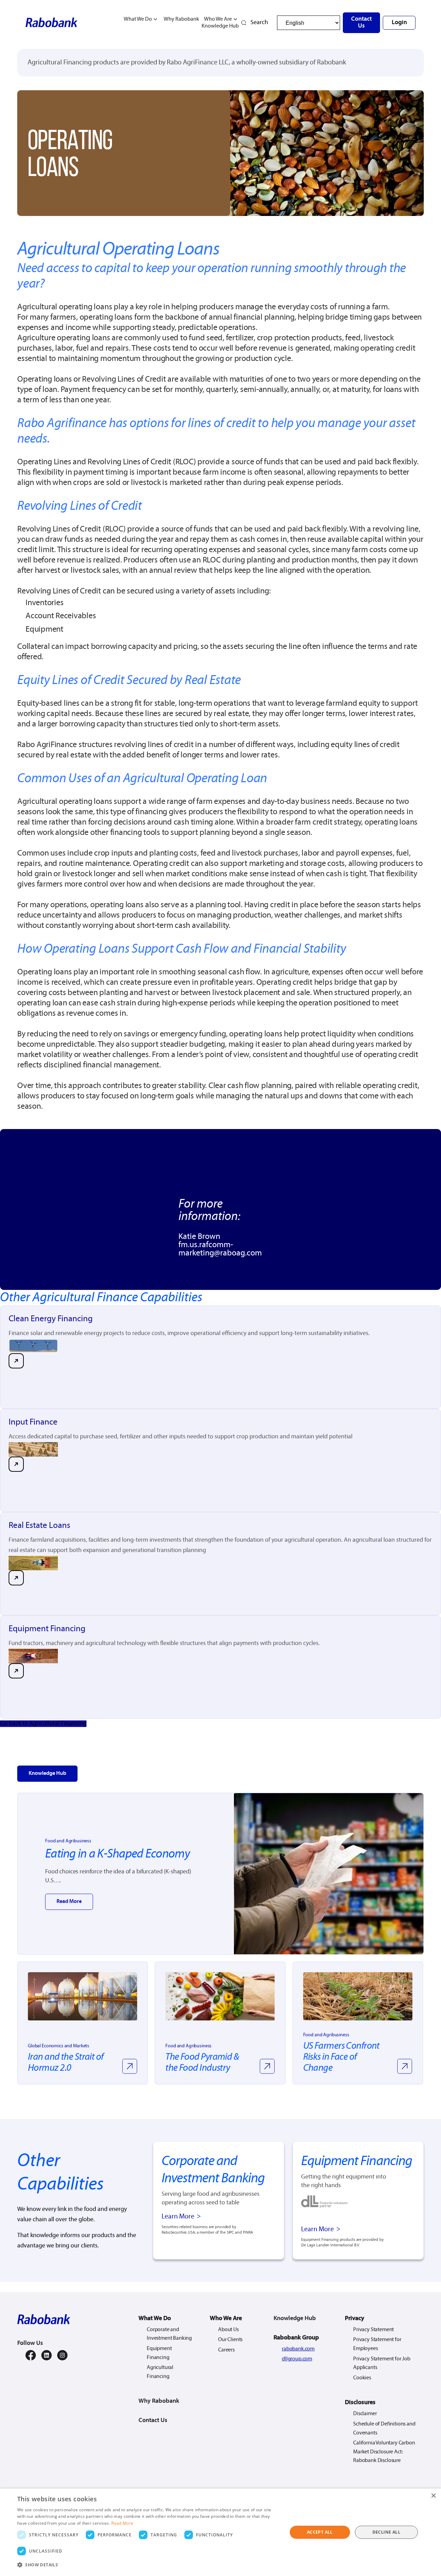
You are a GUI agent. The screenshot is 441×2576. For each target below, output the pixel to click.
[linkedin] (47, 2355)
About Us (228, 2330)
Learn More (178, 2217)
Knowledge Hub (220, 26)
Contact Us (361, 23)
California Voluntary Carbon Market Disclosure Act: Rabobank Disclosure (384, 2452)
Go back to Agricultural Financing (43, 1724)
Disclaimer (365, 2414)
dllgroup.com (297, 2359)
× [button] (433, 2496)
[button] (148, 2565)
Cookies (362, 2378)
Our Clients (230, 2340)
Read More (69, 1902)
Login (399, 23)
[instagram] (62, 2355)
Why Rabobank (181, 19)
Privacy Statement (373, 2330)
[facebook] (31, 2355)
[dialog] (220, 2532)
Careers (226, 2350)
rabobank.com (298, 2349)
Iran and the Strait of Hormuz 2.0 (66, 2063)
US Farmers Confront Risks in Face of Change (341, 2057)
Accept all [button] (320, 2532)
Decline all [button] (386, 2532)
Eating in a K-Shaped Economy (329, 1874)
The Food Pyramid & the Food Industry (202, 2063)
